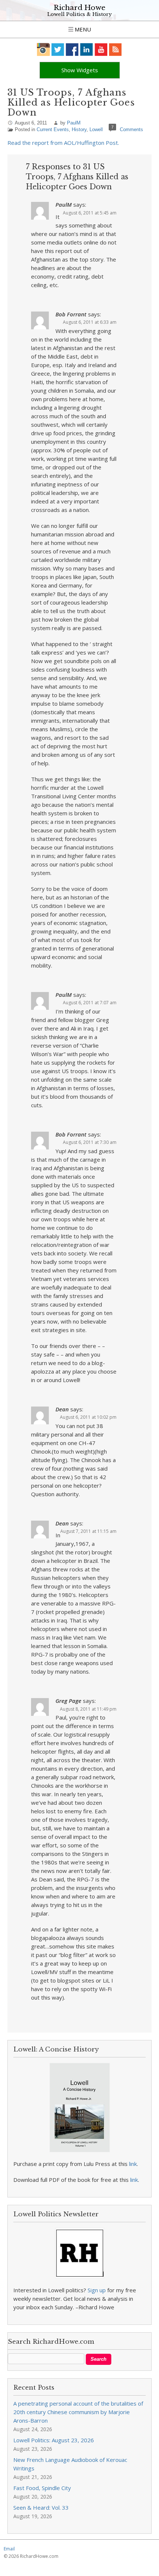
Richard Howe (79, 8)
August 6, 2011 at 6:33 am (90, 322)
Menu (82, 29)
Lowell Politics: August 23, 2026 (54, 2440)
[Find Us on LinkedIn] (87, 49)
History (79, 129)
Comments (131, 129)
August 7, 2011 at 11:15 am (88, 1531)
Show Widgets (80, 70)
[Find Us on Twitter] (58, 49)
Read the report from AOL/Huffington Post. (63, 143)
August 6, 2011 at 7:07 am (90, 1003)
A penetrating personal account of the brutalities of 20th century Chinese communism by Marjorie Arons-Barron (78, 2412)
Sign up (97, 2290)
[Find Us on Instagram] (43, 49)
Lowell (96, 129)
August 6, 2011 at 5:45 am (90, 213)
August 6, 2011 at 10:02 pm (88, 1417)
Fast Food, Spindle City (42, 2488)
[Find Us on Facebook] (72, 49)
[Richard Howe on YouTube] (101, 49)
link (133, 2164)
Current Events (53, 129)
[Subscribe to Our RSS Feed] (116, 49)
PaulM (74, 123)
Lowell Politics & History (79, 14)
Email (9, 2549)
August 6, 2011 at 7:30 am (90, 1142)
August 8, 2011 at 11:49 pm (88, 1709)
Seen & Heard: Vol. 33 (41, 2507)
